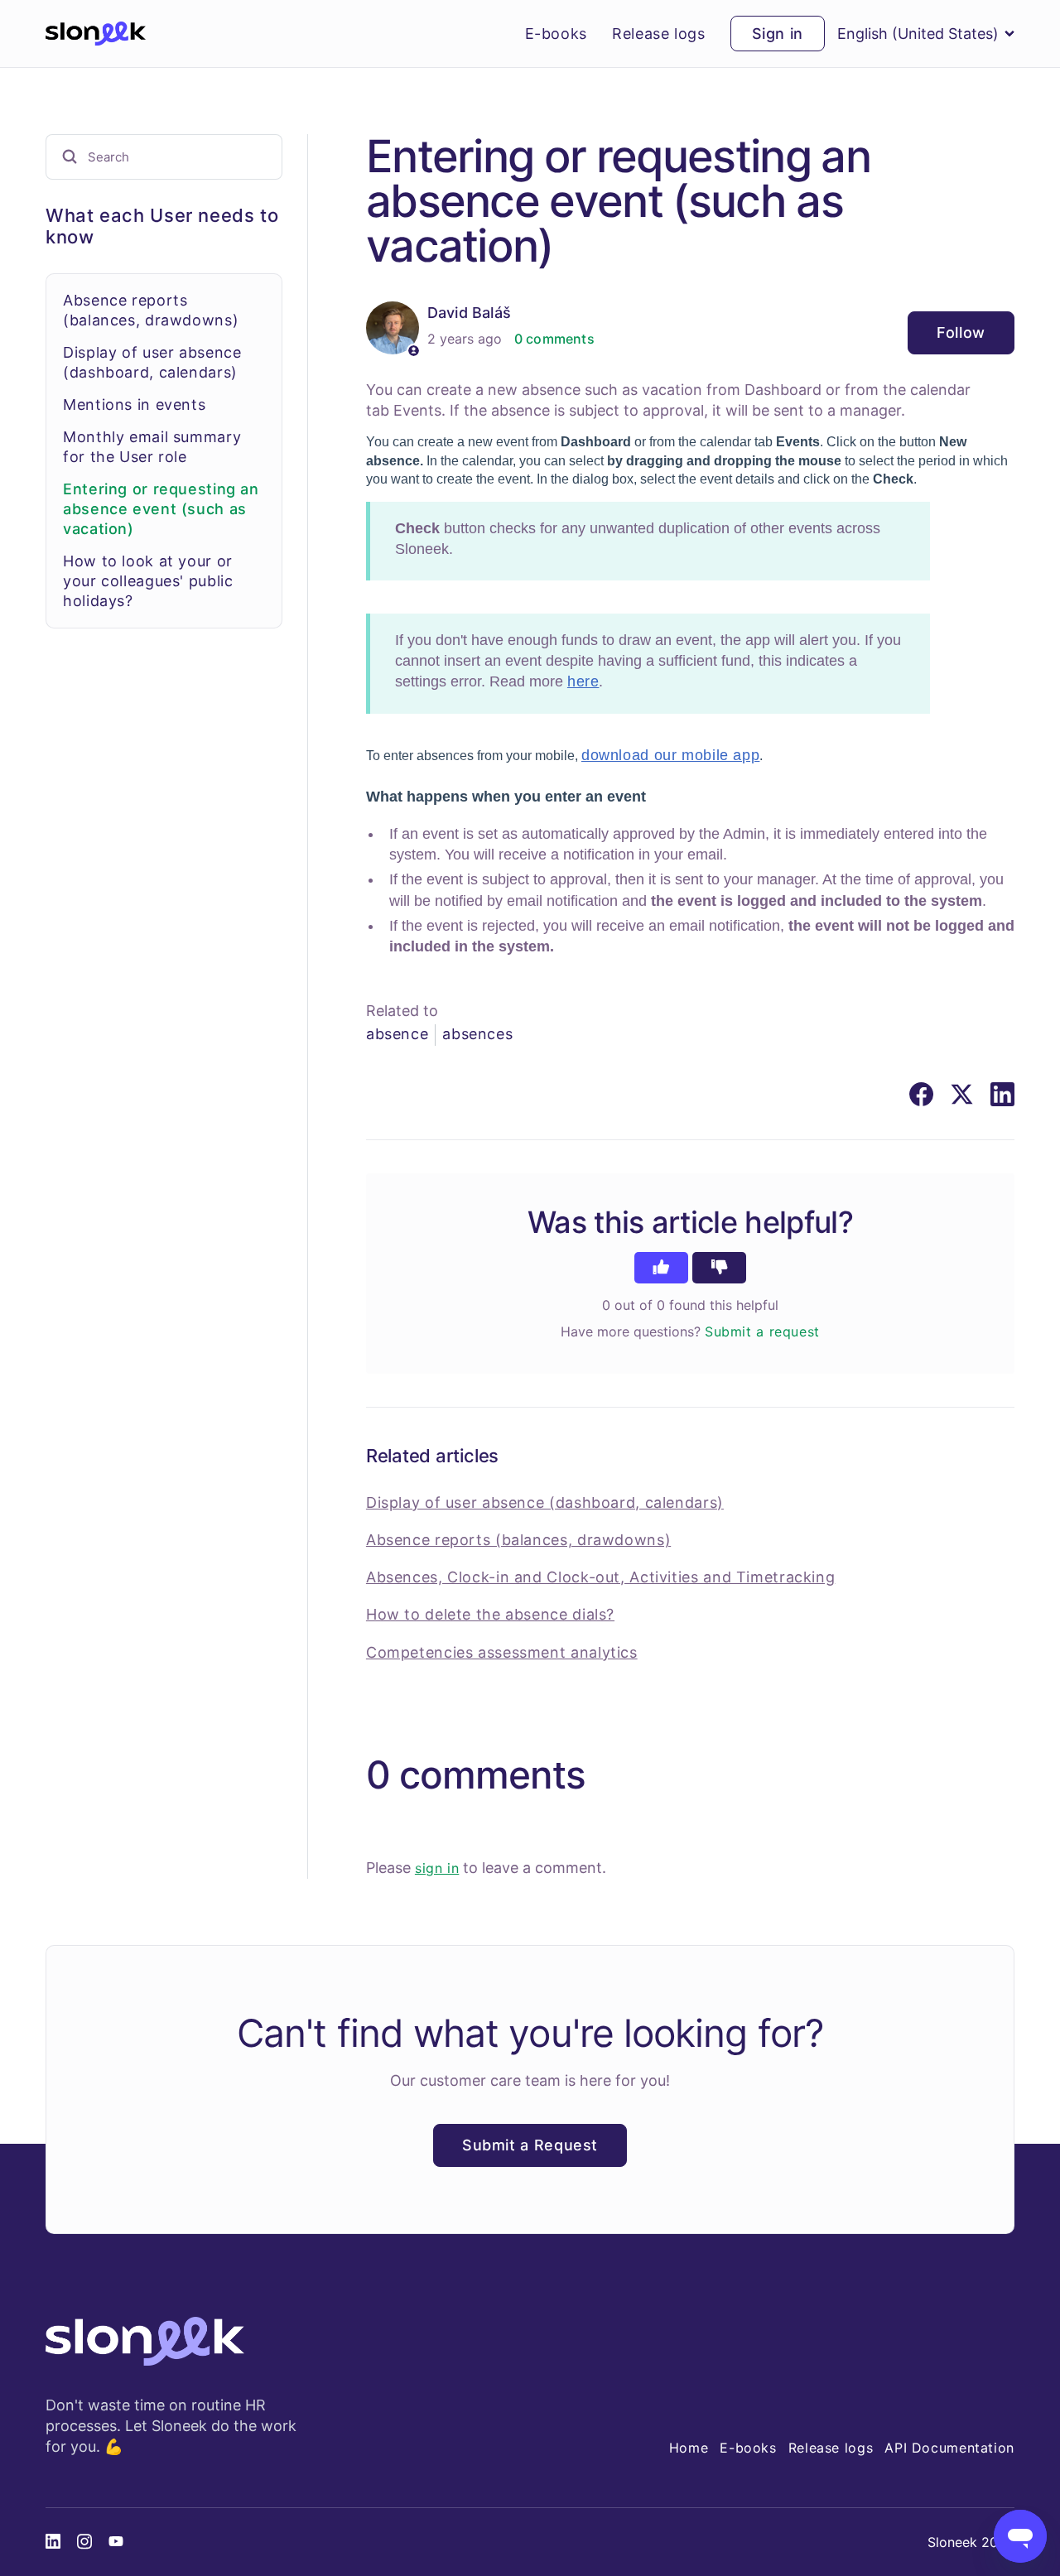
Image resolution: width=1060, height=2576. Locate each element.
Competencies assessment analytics (502, 1652)
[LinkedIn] (1002, 1094)
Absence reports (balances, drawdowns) (518, 1540)
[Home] (96, 34)
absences (477, 1034)
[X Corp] (962, 1094)
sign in (437, 1868)
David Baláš (469, 313)
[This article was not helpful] (719, 1268)
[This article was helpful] (661, 1268)
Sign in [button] (778, 34)
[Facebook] (921, 1094)
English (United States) (918, 34)
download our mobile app (671, 755)
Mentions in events (134, 404)
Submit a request (762, 1331)
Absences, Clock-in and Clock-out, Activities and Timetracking (600, 1577)
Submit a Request (530, 2145)
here (583, 681)
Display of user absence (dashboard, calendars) (545, 1502)
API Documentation (949, 2448)
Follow (961, 332)
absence (397, 1034)
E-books (556, 34)
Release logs (659, 34)
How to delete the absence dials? (490, 1614)
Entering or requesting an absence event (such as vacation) (161, 508)
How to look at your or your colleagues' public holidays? (148, 580)
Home (689, 2448)
